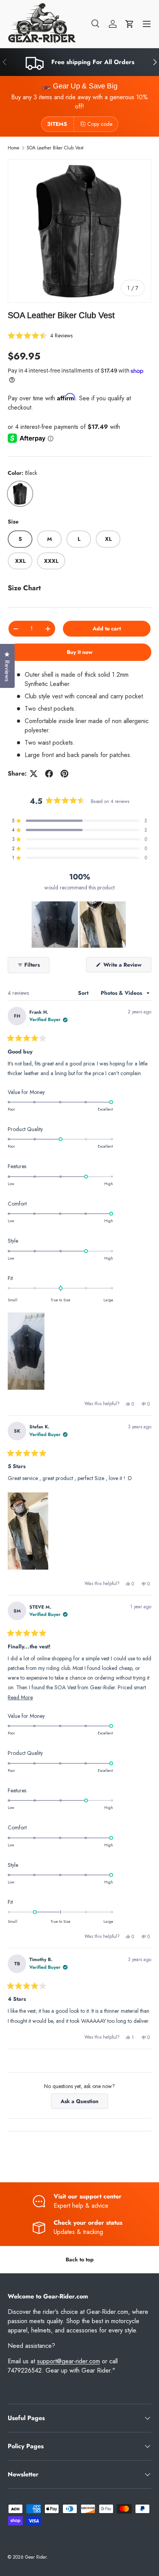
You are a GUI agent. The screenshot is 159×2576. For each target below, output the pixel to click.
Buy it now (80, 652)
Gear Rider (36, 2557)
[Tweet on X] (34, 774)
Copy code (100, 124)
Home (14, 148)
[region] (79, 925)
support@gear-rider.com (69, 2361)
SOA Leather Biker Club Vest (55, 148)
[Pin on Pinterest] (64, 774)
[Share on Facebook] (49, 774)
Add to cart (107, 628)
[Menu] (147, 24)
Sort (84, 993)
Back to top (80, 2259)
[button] (130, 24)
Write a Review (124, 966)
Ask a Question (82, 2103)
